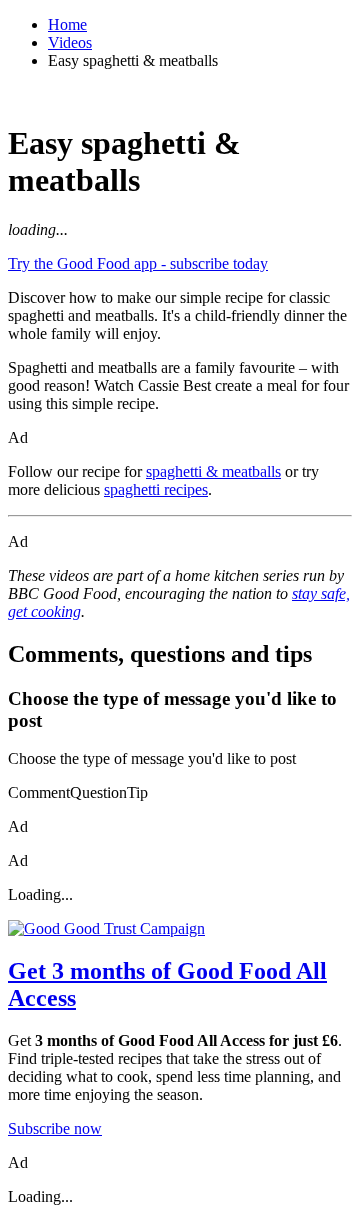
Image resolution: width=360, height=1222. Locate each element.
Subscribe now (55, 1128)
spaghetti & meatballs (213, 471)
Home (67, 24)
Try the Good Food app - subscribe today (138, 263)
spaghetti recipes (156, 489)
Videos (70, 42)
